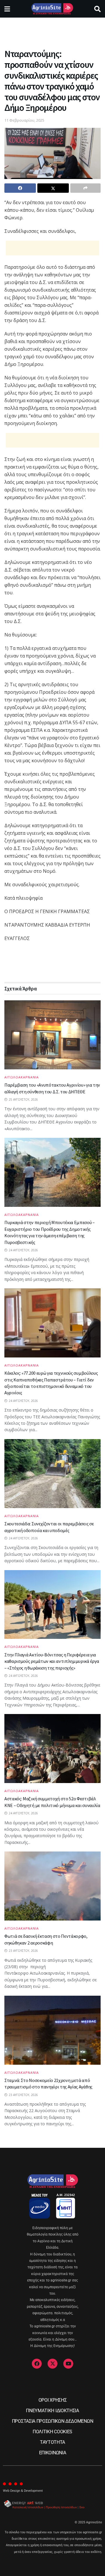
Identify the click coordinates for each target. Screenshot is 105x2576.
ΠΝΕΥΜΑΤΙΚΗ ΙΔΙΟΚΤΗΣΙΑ (52, 2411)
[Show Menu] (7, 9)
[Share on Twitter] (53, 188)
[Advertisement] (52, 31)
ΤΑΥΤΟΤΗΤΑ (52, 2442)
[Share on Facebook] (20, 188)
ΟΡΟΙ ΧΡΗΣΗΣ (52, 2400)
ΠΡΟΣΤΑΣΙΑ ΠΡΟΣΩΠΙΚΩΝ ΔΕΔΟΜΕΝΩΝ (52, 2421)
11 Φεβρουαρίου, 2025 (24, 120)
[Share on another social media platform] (85, 188)
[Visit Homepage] (52, 9)
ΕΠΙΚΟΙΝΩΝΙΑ (52, 2453)
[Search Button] (97, 9)
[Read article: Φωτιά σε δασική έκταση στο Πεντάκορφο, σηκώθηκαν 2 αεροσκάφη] (52, 1886)
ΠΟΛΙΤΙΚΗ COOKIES (52, 2432)
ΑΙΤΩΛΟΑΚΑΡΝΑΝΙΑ (22, 1077)
